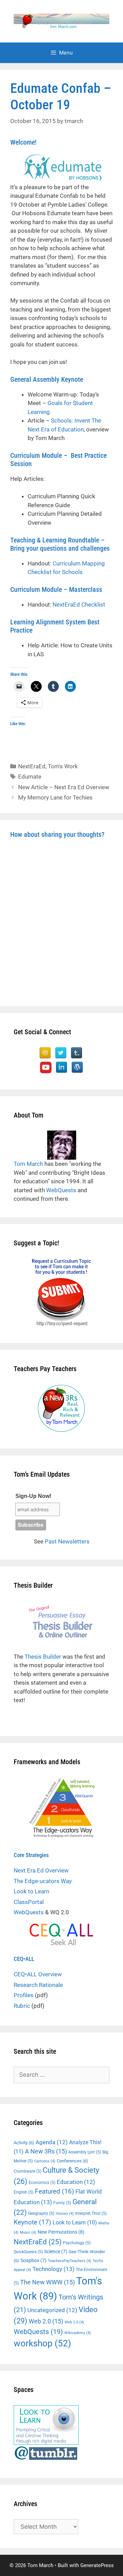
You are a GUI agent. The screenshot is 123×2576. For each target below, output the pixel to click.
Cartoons (45, 2161)
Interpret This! (91, 2213)
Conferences (72, 2161)
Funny (62, 2203)
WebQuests (61, 1190)
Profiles (24, 1995)
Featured (54, 2192)
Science (56, 2251)
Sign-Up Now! (33, 1496)
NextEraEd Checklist (79, 605)
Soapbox (33, 2260)
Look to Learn (31, 1891)
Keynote (32, 2222)
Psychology (77, 2243)
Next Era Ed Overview (41, 1870)
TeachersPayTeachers (70, 2261)
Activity (24, 2143)
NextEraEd (32, 766)
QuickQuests (28, 2252)
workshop (42, 2343)
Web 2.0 (46, 2321)
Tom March (28, 1164)
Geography (41, 2213)
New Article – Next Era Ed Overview (64, 787)
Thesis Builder (43, 1657)
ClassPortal (29, 1902)
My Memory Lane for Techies (55, 797)
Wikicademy (78, 2333)
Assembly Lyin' (85, 2152)
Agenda (52, 2142)
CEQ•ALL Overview (38, 1974)
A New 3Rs (46, 2151)
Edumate (30, 777)
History (65, 2214)
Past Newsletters (67, 1541)
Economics (42, 2183)
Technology (53, 2269)
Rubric (22, 2006)
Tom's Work (63, 766)
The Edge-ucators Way (43, 1881)
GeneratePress (97, 2565)
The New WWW (47, 2282)
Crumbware (28, 2171)
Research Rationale (38, 1985)
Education (76, 2182)
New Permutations (61, 2232)
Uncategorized (52, 2310)
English (24, 2192)
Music (28, 2232)
